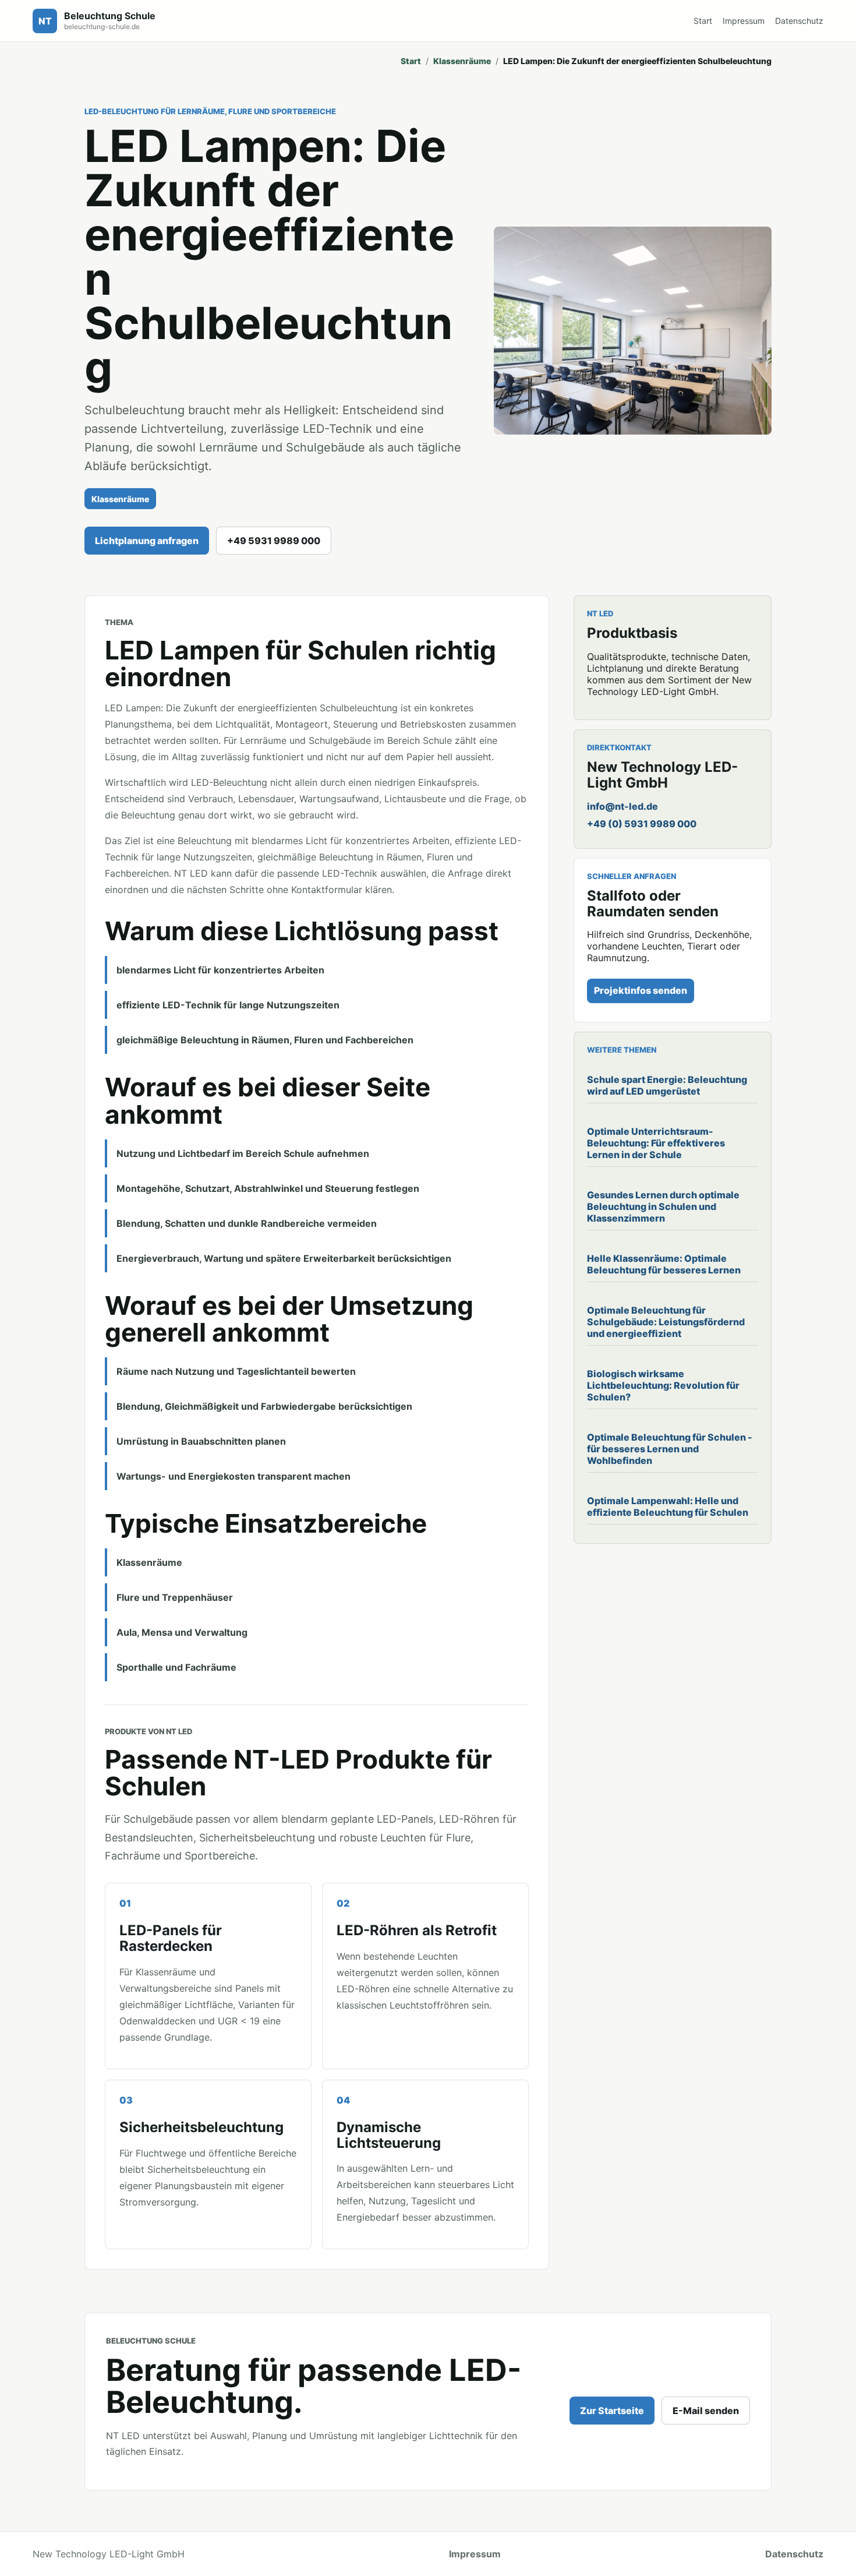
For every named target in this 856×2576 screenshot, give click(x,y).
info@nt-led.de (622, 806)
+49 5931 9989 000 (274, 541)
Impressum (744, 21)
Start (703, 21)
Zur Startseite (612, 2411)
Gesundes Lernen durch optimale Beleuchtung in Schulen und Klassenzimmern (663, 1206)
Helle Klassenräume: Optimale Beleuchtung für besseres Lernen (664, 1264)
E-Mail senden (706, 2411)
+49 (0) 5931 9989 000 (642, 824)
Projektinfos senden (641, 990)
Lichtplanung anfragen (147, 541)
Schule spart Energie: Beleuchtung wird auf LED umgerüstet (667, 1085)
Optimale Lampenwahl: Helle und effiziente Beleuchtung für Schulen (668, 1506)
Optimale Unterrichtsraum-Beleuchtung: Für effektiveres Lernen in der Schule (656, 1143)
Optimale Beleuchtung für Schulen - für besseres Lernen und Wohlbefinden (670, 1449)
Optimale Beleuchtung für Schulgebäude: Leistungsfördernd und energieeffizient (666, 1322)
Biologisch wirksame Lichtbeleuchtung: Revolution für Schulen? (663, 1385)
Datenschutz (799, 21)
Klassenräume (462, 61)
